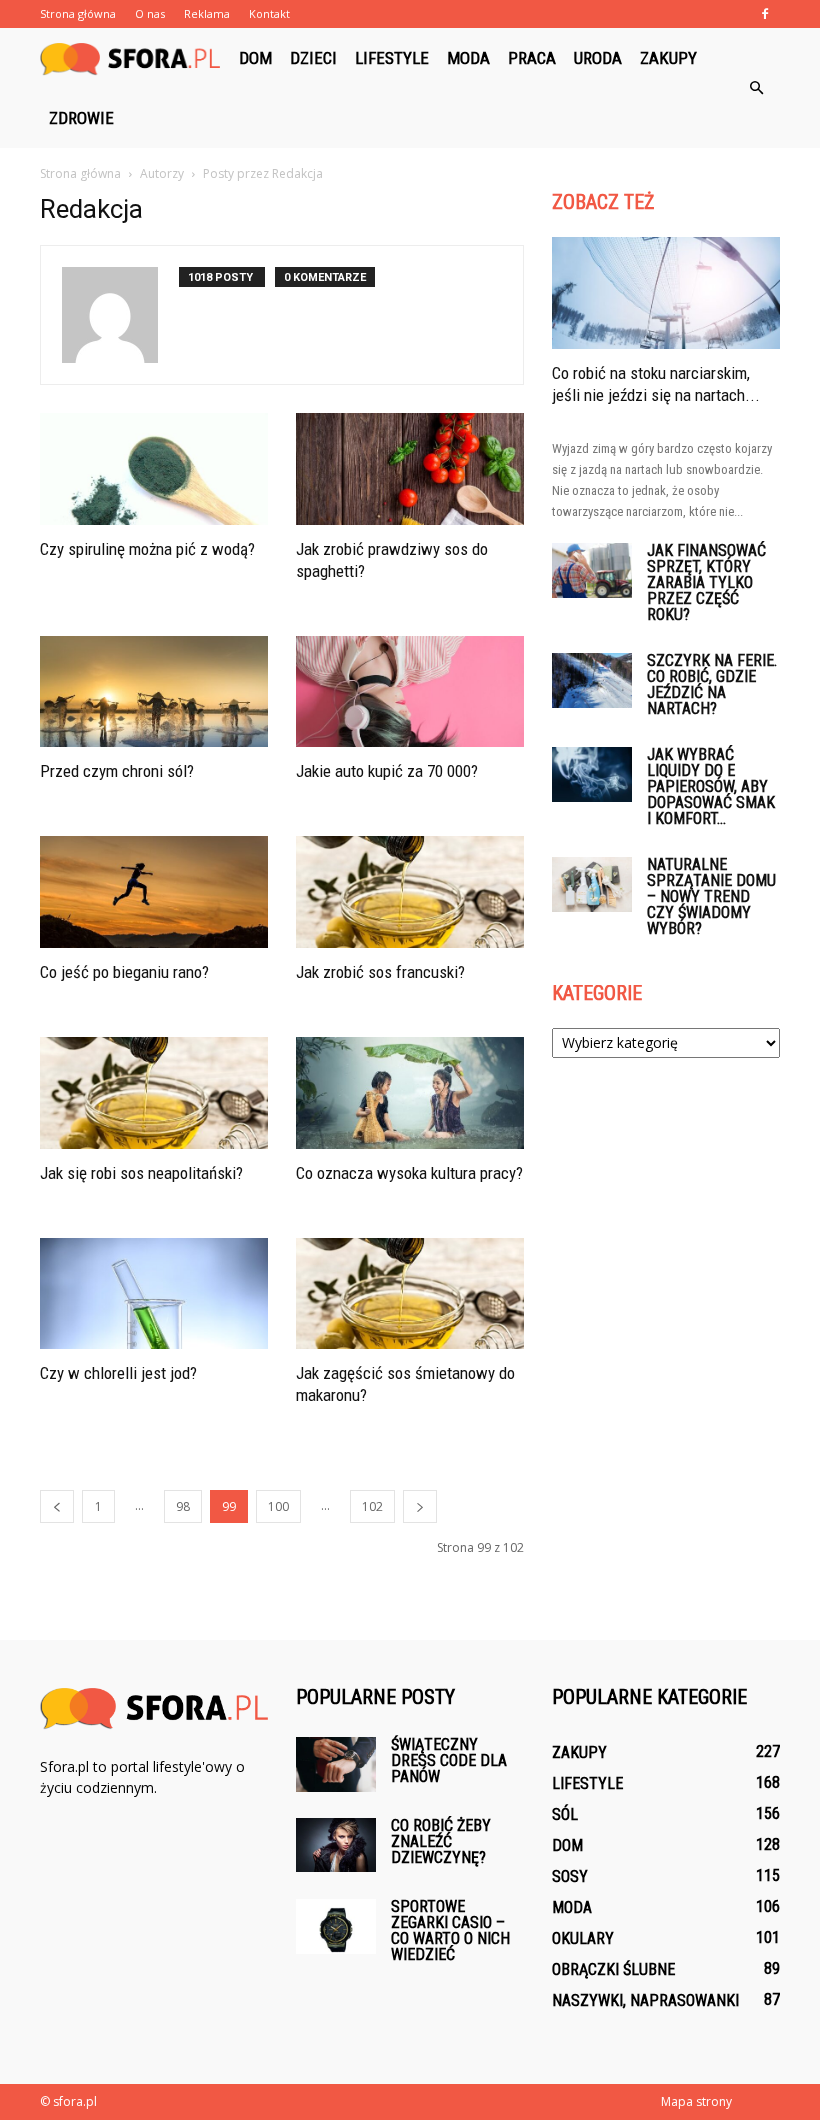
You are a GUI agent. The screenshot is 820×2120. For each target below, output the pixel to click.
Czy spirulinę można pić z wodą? (147, 549)
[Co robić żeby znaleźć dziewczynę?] (336, 1844)
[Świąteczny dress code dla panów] (336, 1764)
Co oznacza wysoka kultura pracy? (409, 1173)
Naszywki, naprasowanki (645, 2000)
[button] (756, 88)
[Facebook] (765, 14)
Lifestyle (392, 58)
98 (183, 1506)
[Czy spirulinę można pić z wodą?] (154, 469)
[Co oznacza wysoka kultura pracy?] (410, 1093)
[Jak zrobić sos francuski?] (410, 892)
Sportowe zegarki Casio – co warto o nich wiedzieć (450, 1930)
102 (372, 1506)
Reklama (207, 13)
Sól (565, 1814)
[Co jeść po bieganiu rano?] (154, 892)
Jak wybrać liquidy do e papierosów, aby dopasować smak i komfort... (711, 786)
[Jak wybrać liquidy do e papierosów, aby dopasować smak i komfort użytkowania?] (592, 774)
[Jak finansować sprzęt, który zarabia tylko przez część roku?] (592, 570)
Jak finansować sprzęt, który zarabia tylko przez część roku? (706, 582)
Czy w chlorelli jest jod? (118, 1373)
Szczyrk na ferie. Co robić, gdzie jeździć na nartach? (712, 684)
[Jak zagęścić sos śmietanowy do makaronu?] (410, 1294)
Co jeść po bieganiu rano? (124, 972)
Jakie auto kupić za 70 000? (387, 771)
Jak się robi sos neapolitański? (141, 1173)
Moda (468, 58)
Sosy (570, 1876)
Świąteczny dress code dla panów (449, 1760)
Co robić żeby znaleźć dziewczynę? (441, 1841)
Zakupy (668, 58)
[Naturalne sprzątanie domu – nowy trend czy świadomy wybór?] (592, 884)
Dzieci (313, 58)
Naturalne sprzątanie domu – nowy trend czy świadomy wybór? (711, 896)
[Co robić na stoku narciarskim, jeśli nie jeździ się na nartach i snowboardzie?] (666, 293)
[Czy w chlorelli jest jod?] (154, 1294)
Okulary (583, 1938)
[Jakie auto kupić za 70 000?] (410, 692)
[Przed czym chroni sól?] (154, 692)
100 (278, 1506)
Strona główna (78, 13)
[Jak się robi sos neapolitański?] (154, 1093)
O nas (150, 13)
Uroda (598, 58)
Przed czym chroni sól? (117, 771)
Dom (255, 58)
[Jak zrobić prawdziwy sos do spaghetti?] (410, 469)
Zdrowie (81, 118)
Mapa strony (696, 2101)
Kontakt (269, 13)
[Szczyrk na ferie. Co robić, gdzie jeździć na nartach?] (592, 680)
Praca (532, 58)
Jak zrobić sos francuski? (380, 972)
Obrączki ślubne (613, 1969)
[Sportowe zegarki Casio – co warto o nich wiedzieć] (336, 1926)
